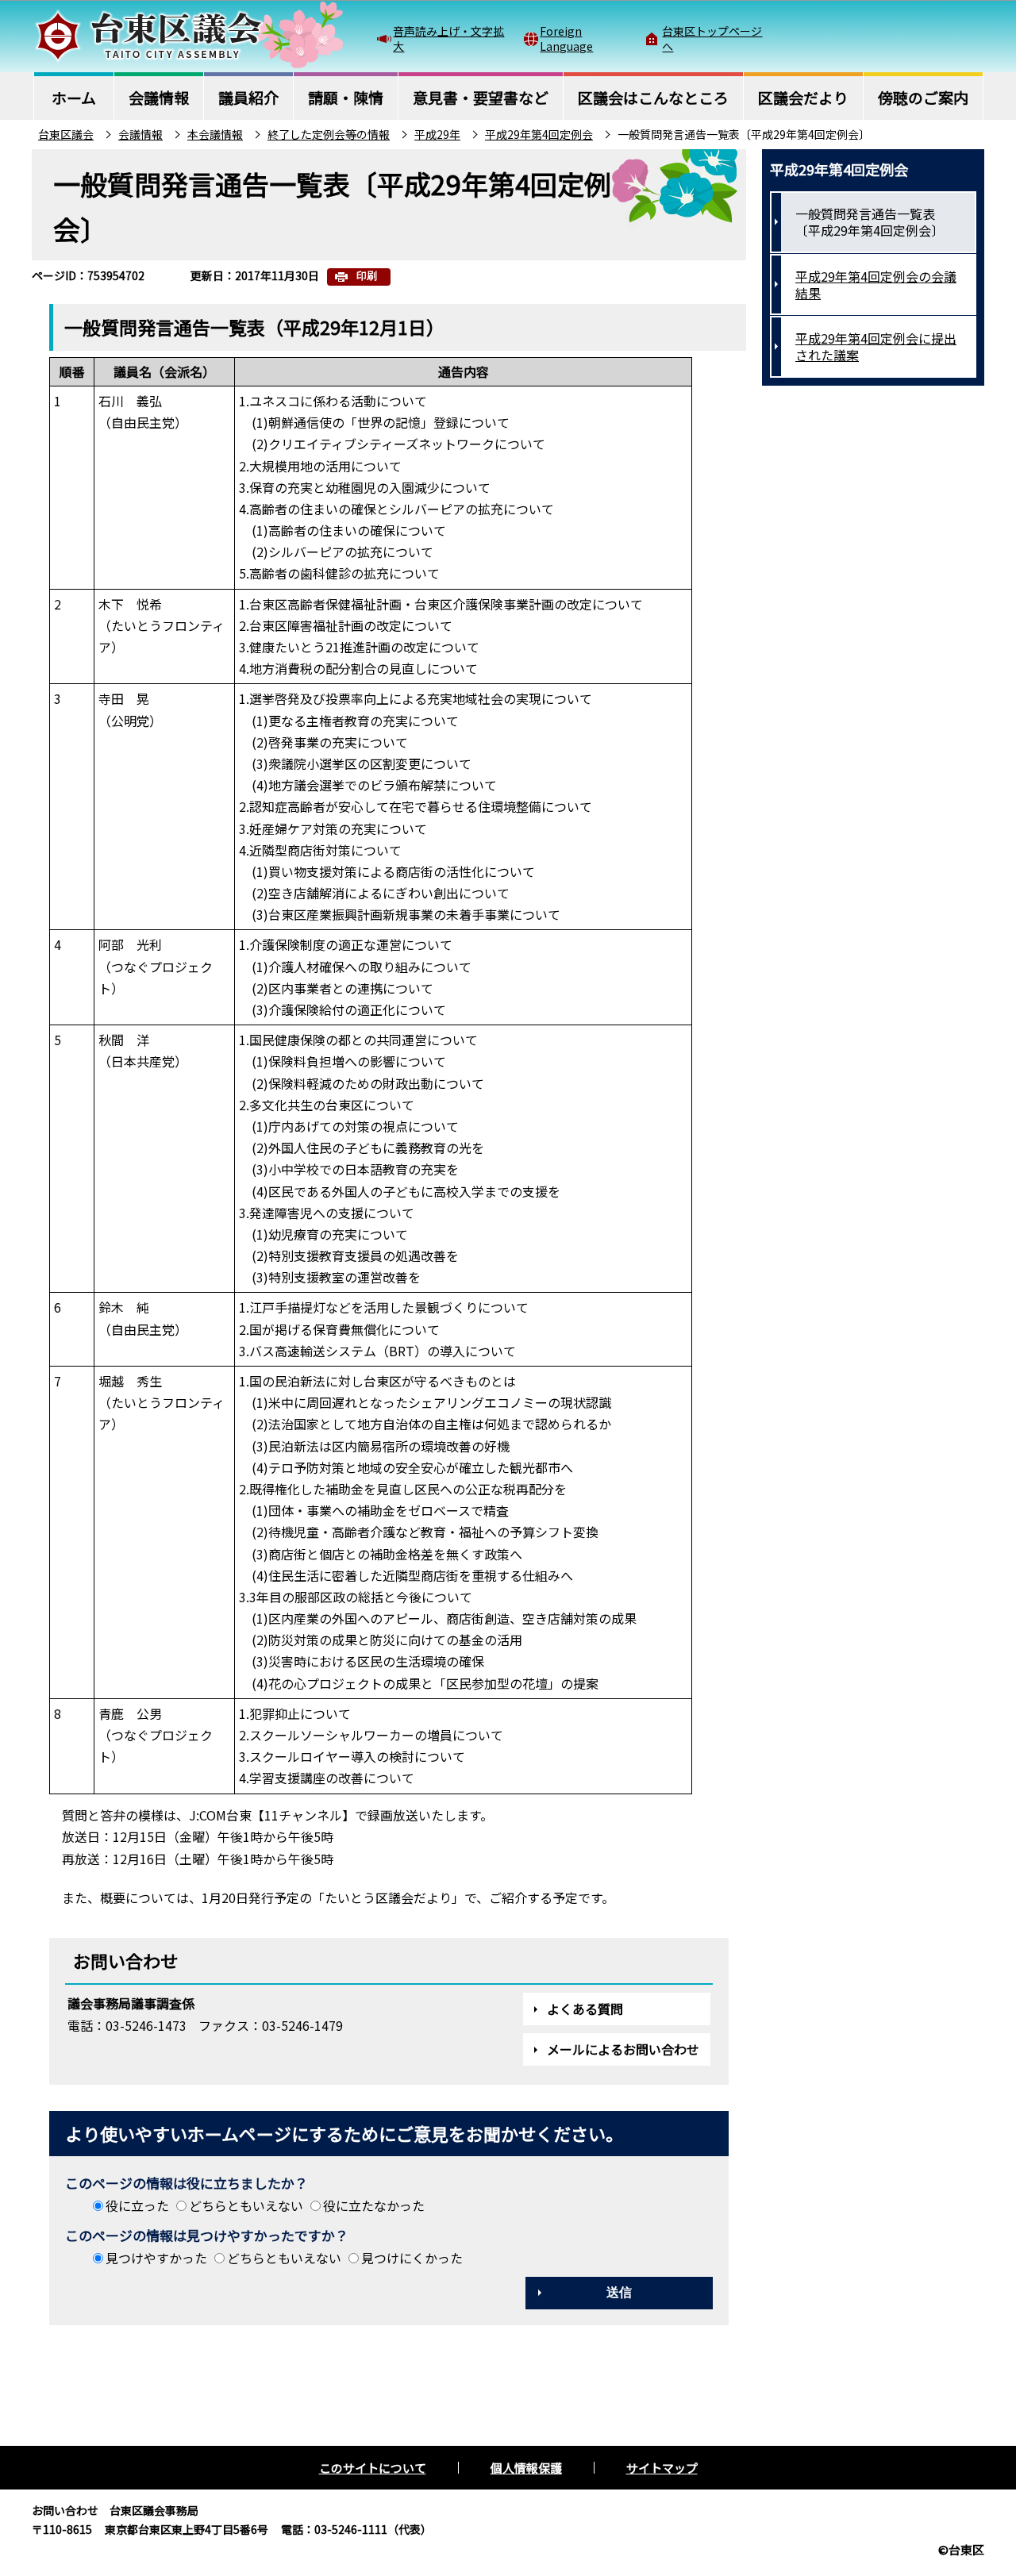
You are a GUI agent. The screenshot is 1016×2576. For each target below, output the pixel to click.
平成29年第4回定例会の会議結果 (876, 285)
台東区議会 (66, 134)
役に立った (137, 2205)
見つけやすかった (156, 2258)
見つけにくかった (412, 2258)
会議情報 (140, 134)
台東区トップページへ (712, 38)
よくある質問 (585, 2009)
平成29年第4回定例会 (539, 134)
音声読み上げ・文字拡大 (448, 38)
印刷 (367, 276)
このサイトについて (373, 2468)
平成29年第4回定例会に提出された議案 (876, 346)
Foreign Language (566, 38)
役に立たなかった (374, 2205)
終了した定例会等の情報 (329, 134)
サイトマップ (662, 2468)
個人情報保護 (526, 2468)
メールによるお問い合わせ (623, 2049)
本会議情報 (215, 134)
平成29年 (437, 134)
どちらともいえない (246, 2205)
